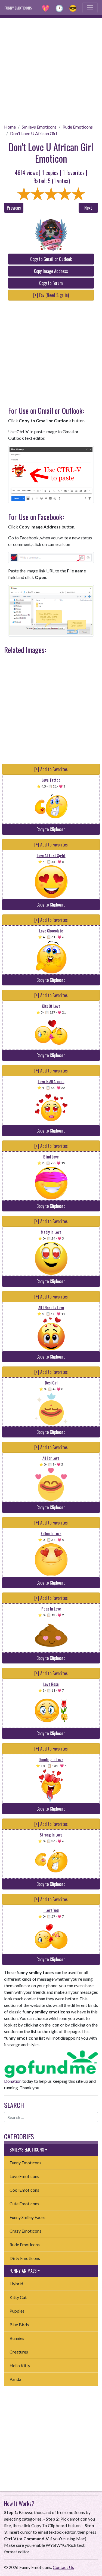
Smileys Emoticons (39, 127)
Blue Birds (19, 2324)
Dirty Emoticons (25, 2258)
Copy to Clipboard (51, 829)
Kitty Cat (18, 2297)
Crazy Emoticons (25, 2231)
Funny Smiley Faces (27, 2217)
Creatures (19, 2352)
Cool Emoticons (24, 2190)
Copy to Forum (51, 283)
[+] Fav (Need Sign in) (51, 295)
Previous (14, 208)
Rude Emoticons (78, 127)
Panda (15, 2379)
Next (88, 208)
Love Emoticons (24, 2176)
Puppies (17, 2311)
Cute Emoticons (24, 2204)
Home (10, 127)
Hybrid (16, 2284)
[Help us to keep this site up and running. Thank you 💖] (51, 2063)
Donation (13, 2081)
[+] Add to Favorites (51, 769)
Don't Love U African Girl (33, 133)
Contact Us (63, 2567)
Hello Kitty (20, 2365)
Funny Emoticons (25, 2163)
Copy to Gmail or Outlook (51, 259)
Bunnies (17, 2338)
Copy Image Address (51, 271)
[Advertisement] (51, 69)
